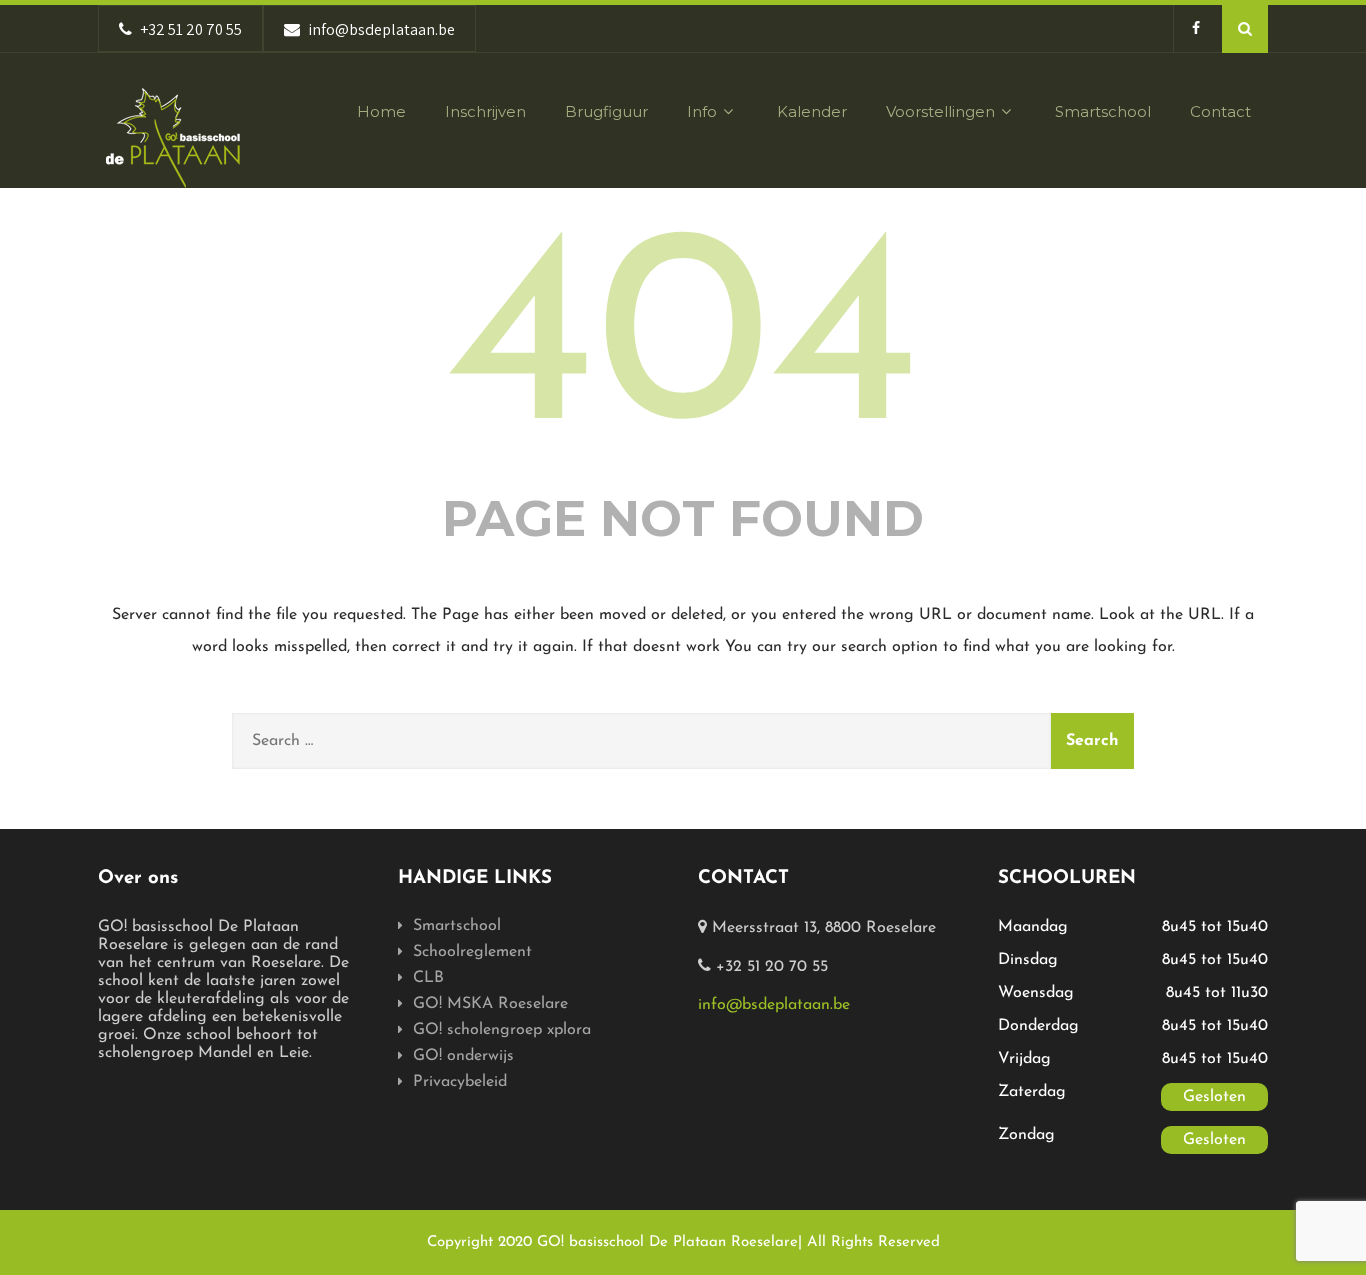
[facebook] (1195, 28)
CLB (428, 978)
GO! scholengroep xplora (502, 1030)
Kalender (812, 111)
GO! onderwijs (463, 1056)
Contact (1220, 111)
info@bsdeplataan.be (774, 1005)
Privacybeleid (460, 1082)
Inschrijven (485, 111)
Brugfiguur (606, 111)
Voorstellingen (940, 111)
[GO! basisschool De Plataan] (173, 138)
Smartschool (1103, 111)
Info (702, 111)
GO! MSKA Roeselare (490, 1004)
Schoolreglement (472, 952)
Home (381, 111)
